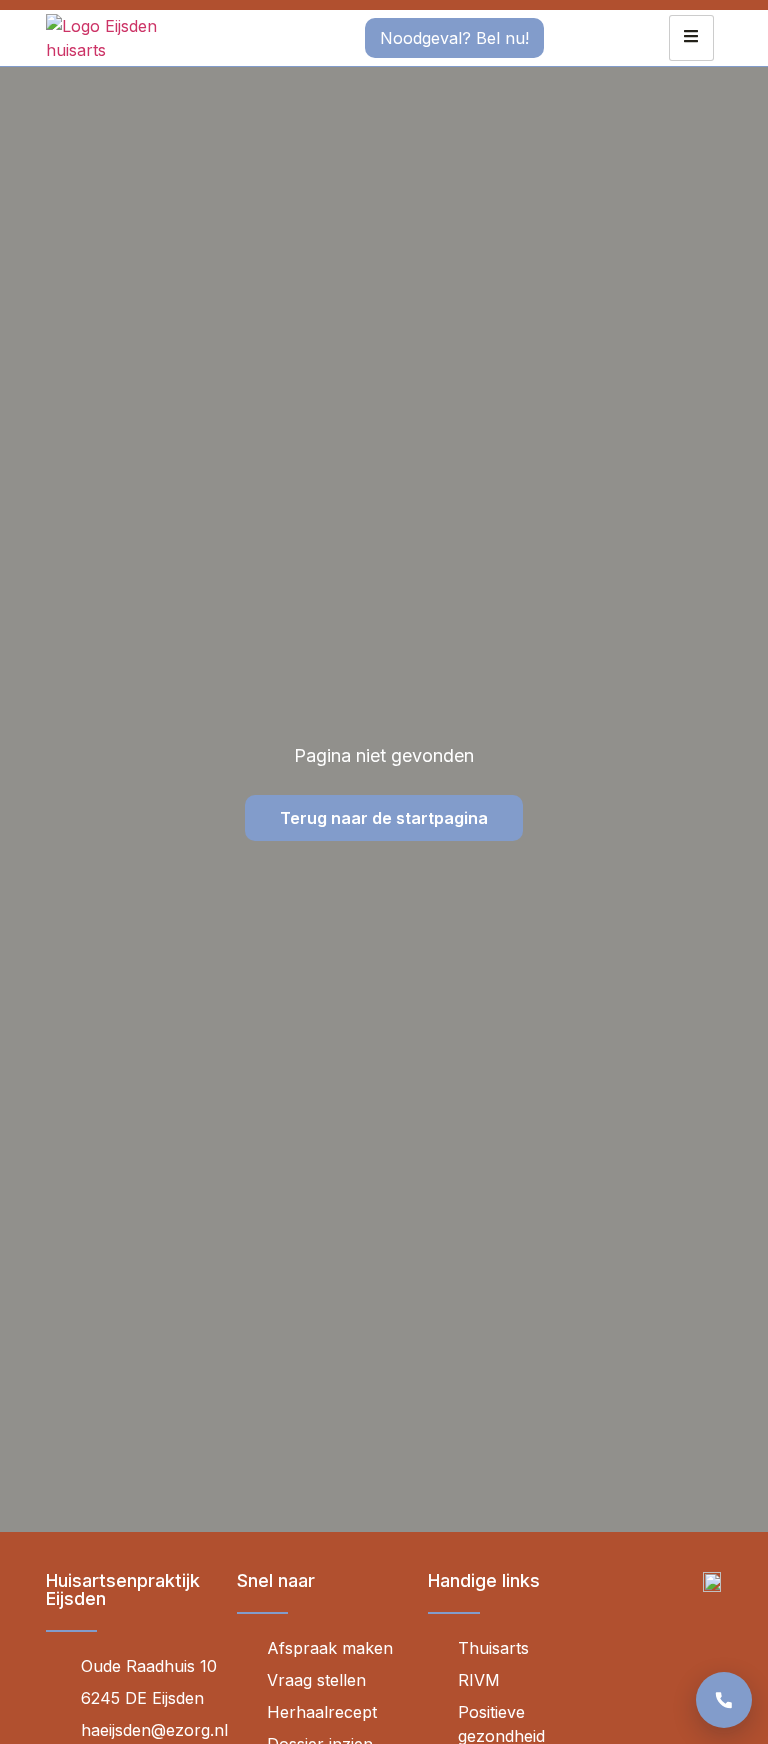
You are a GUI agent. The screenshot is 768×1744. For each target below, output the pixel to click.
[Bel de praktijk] (724, 1700)
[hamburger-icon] (691, 38)
